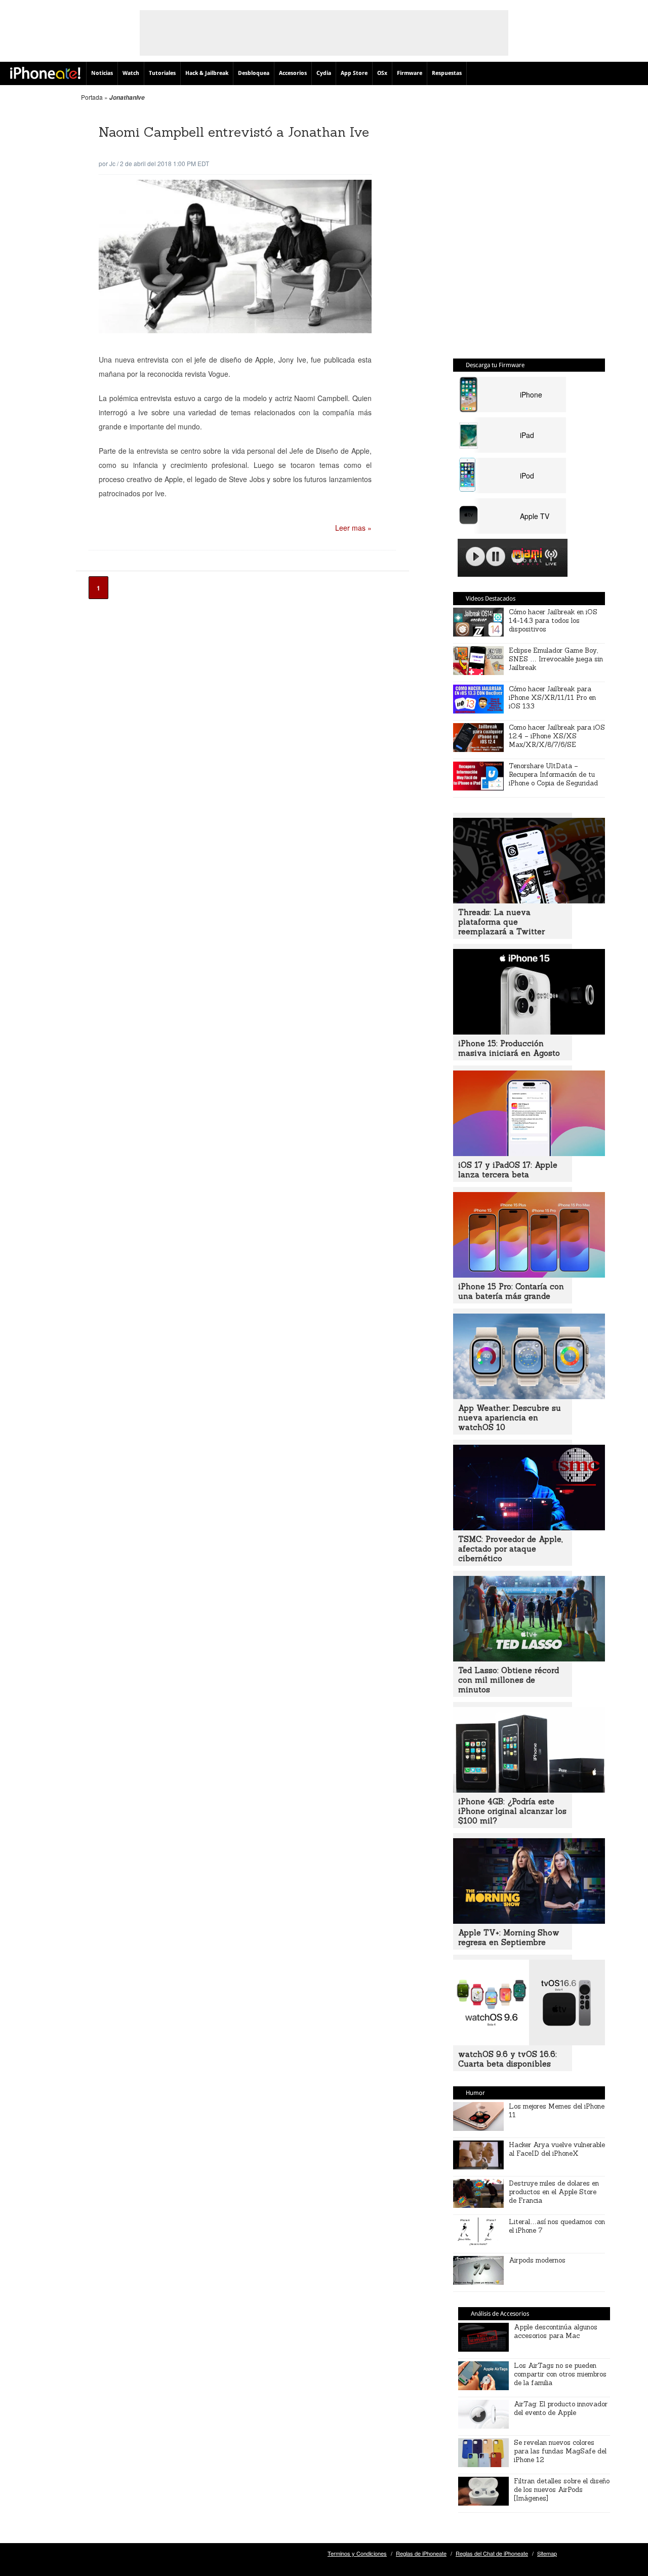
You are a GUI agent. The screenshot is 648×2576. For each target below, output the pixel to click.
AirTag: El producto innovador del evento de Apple (561, 2408)
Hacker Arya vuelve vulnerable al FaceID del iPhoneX (557, 2149)
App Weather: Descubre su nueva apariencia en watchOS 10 (510, 1418)
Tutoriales (162, 73)
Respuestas (447, 73)
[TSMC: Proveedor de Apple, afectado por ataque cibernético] (529, 1527)
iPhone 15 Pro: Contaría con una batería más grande (511, 1291)
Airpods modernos (537, 2260)
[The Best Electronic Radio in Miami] (525, 558)
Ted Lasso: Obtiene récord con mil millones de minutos (509, 1680)
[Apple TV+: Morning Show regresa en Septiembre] (529, 1921)
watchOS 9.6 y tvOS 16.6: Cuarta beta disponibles (508, 2059)
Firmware (410, 73)
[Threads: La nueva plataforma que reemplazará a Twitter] (529, 900)
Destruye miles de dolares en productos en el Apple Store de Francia (554, 2192)
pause (496, 557)
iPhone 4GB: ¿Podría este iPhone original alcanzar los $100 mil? (512, 1811)
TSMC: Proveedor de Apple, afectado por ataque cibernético (510, 1549)
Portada (92, 97)
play (475, 557)
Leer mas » (353, 528)
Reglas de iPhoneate (421, 2553)
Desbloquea (254, 73)
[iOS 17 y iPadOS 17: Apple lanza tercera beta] (529, 1153)
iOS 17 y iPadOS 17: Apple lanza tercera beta (508, 1170)
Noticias (102, 73)
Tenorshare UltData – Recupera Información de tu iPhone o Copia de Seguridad (553, 775)
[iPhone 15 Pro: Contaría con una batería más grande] (529, 1275)
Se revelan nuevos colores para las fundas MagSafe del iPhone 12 (560, 2451)
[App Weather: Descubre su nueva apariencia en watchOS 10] (529, 1396)
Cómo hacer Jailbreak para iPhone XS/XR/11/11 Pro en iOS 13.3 (552, 698)
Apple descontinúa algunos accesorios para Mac (556, 2331)
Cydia (324, 73)
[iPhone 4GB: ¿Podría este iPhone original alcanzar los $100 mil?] (529, 1790)
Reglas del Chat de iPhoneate (492, 2553)
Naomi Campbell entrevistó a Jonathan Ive (234, 132)
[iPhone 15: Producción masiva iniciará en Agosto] (529, 1032)
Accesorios (293, 73)
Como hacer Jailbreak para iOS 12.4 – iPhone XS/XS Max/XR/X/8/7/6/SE (557, 736)
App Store (354, 73)
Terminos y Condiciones (357, 2553)
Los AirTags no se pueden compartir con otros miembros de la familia (560, 2374)
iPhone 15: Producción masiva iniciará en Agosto (509, 1048)
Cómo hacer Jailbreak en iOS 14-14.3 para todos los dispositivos (553, 621)
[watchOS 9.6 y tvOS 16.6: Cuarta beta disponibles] (529, 2042)
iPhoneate (45, 73)
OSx (382, 73)
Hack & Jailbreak (207, 73)
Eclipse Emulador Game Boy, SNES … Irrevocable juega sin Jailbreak (556, 659)
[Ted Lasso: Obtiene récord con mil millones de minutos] (529, 1658)
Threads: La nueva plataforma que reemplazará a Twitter (501, 922)
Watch (131, 73)
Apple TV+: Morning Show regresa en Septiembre (509, 1937)
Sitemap (547, 2553)
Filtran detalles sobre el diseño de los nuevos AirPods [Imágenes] (562, 2490)
